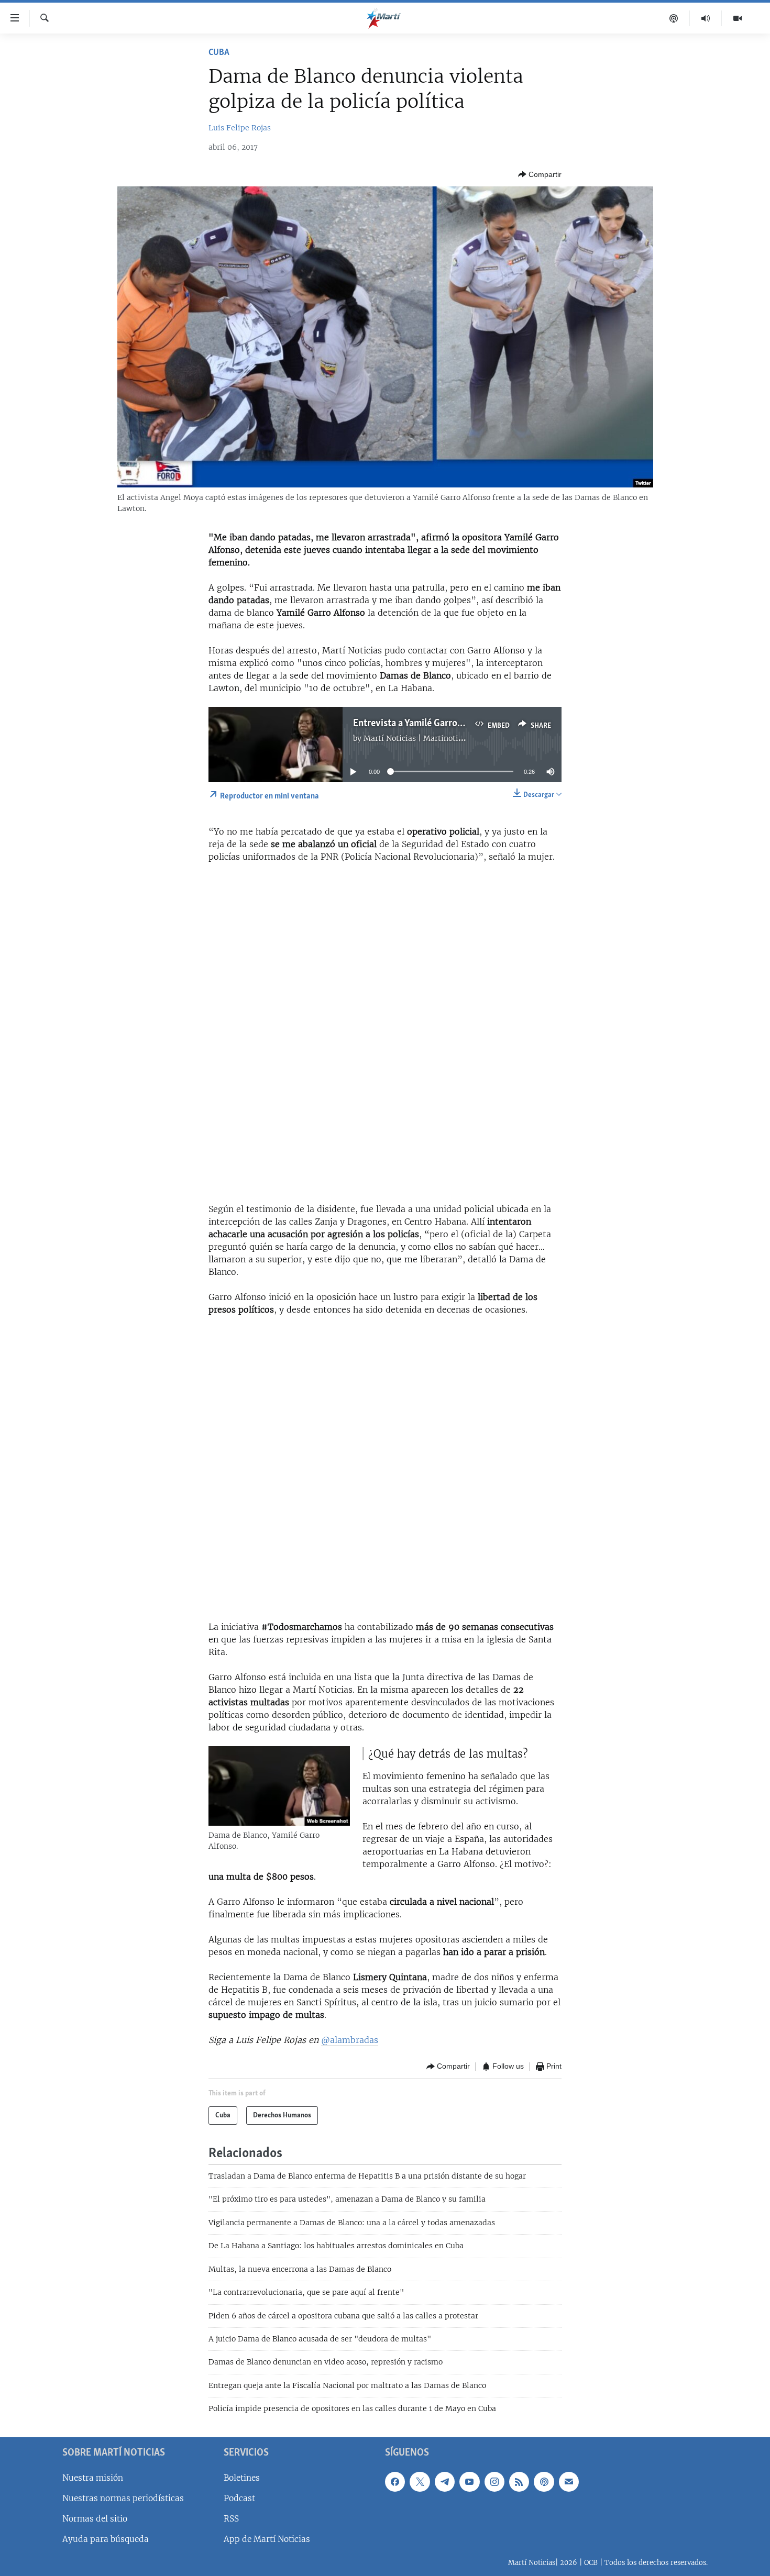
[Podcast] (674, 18)
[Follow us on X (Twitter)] (420, 2481)
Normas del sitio (95, 2519)
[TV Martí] (738, 18)
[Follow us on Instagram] (494, 2481)
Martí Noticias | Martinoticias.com (426, 738)
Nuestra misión (93, 2477)
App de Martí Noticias (267, 2539)
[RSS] (519, 2481)
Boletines (242, 2477)
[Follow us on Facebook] (395, 2481)
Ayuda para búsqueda (106, 2539)
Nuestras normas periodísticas (123, 2498)
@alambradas (350, 2040)
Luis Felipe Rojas (240, 128)
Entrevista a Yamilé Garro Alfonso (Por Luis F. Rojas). (461, 724)
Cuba (219, 53)
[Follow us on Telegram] (445, 2481)
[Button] (540, 174)
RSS (231, 2519)
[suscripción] (569, 2481)
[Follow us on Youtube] (469, 2481)
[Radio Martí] (706, 18)
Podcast (239, 2498)
